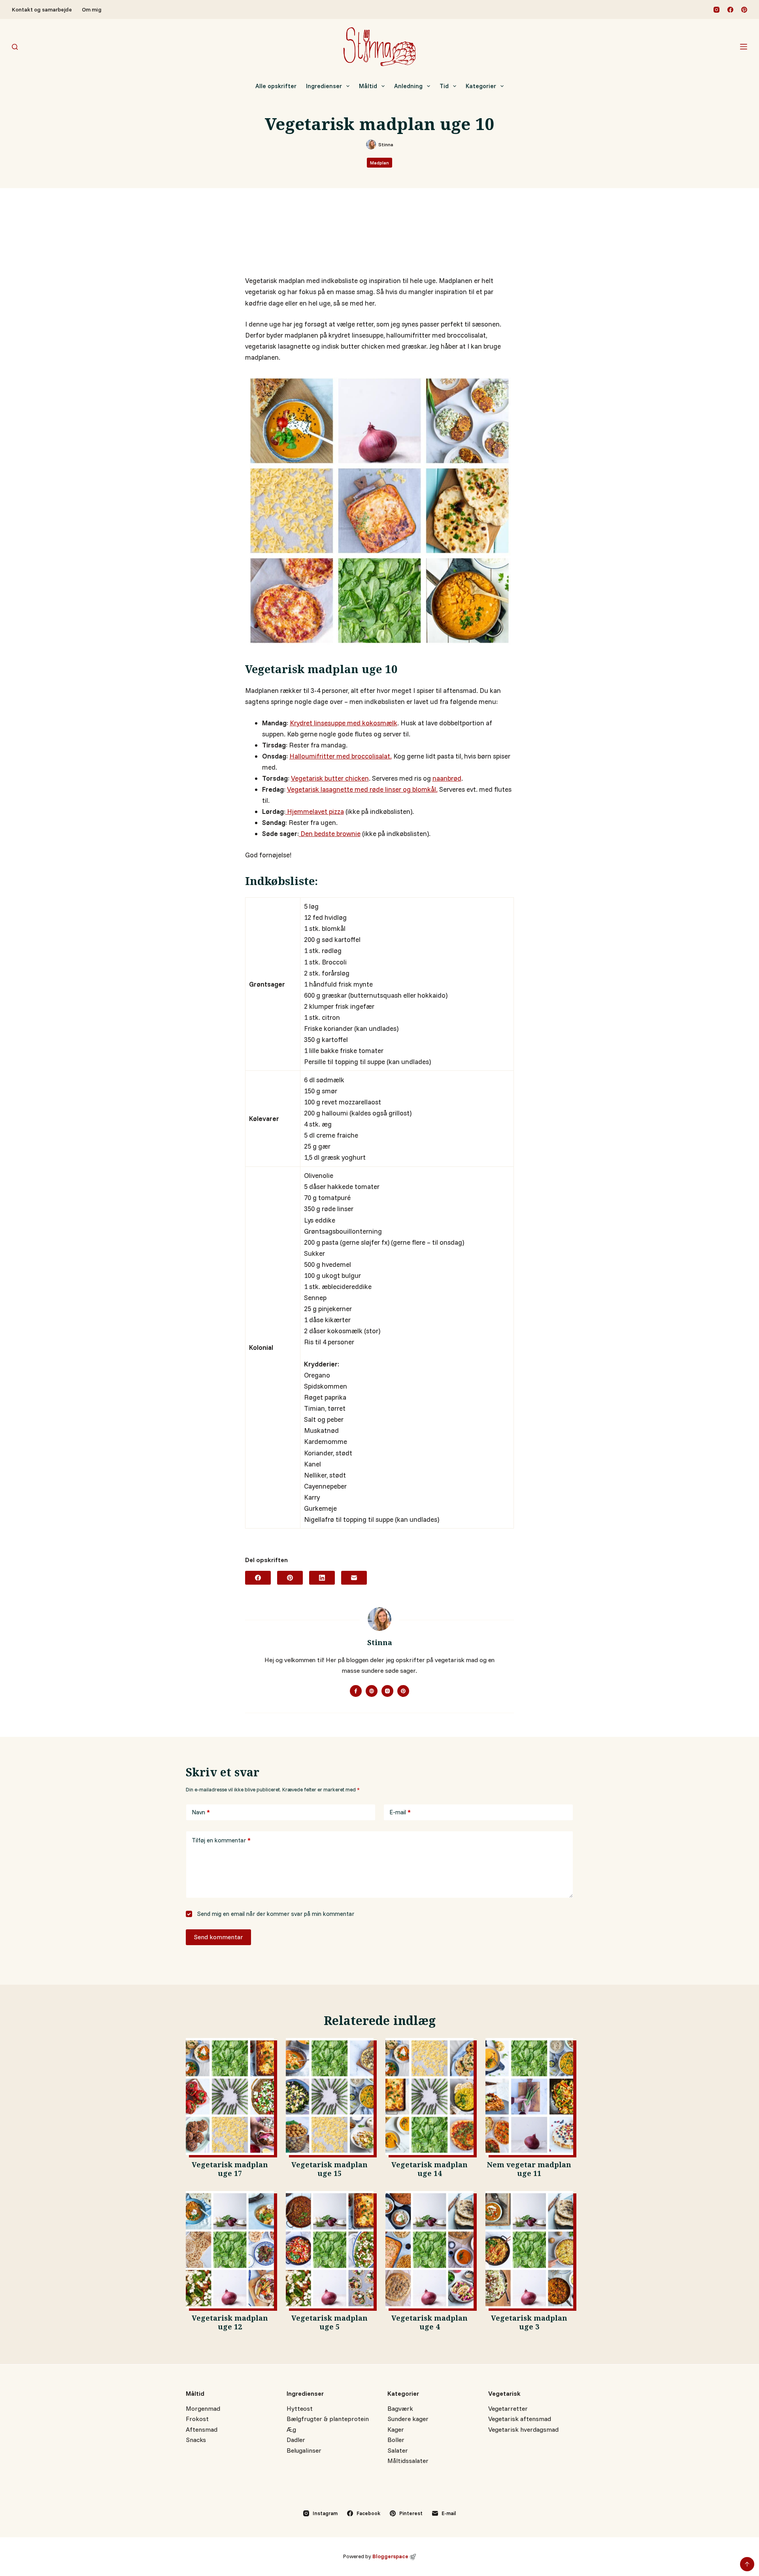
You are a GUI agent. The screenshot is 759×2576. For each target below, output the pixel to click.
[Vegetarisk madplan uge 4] (430, 2250)
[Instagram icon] (387, 1691)
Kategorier (481, 86)
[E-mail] (354, 1578)
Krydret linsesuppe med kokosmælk (344, 723)
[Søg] (15, 47)
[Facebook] (730, 10)
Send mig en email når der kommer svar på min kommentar (275, 1914)
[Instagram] (717, 10)
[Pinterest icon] (403, 1691)
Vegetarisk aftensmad (520, 2419)
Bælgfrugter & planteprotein (328, 2419)
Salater (398, 2450)
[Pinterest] (744, 10)
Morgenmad (203, 2408)
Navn (201, 1812)
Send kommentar (218, 1937)
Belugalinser (304, 2450)
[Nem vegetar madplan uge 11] (530, 2097)
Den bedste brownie (330, 833)
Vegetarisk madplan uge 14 (430, 2170)
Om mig (92, 9)
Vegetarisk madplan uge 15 (329, 2170)
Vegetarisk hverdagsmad (523, 2429)
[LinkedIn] (322, 1578)
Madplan (379, 163)
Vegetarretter (508, 2408)
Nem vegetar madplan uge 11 (529, 2170)
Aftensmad (202, 2429)
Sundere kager (408, 2419)
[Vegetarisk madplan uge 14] (430, 2097)
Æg (291, 2429)
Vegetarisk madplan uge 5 (329, 2324)
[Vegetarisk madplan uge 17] (230, 2097)
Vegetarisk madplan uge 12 (230, 2324)
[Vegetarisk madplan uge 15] (330, 2097)
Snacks (196, 2440)
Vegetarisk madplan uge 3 (529, 2324)
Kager (396, 2429)
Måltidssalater (408, 2461)
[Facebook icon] (356, 1691)
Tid (444, 86)
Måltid (368, 86)
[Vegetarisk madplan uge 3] (530, 2250)
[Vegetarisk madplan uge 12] (230, 2250)
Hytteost (300, 2408)
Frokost (197, 2419)
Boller (396, 2440)
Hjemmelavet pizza (315, 811)
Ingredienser (324, 86)
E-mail (400, 1812)
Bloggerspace (390, 2556)
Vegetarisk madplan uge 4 (430, 2324)
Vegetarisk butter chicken (330, 778)
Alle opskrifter (276, 86)
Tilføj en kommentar (221, 1840)
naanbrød (447, 778)
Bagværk (400, 2408)
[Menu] (744, 47)
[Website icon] (372, 1691)
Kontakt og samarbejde (42, 9)
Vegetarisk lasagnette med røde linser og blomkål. (362, 789)
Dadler (296, 2440)
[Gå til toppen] (747, 2564)
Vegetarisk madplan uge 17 (230, 2170)
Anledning (408, 86)
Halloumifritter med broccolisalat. (341, 756)
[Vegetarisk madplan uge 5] (330, 2250)
